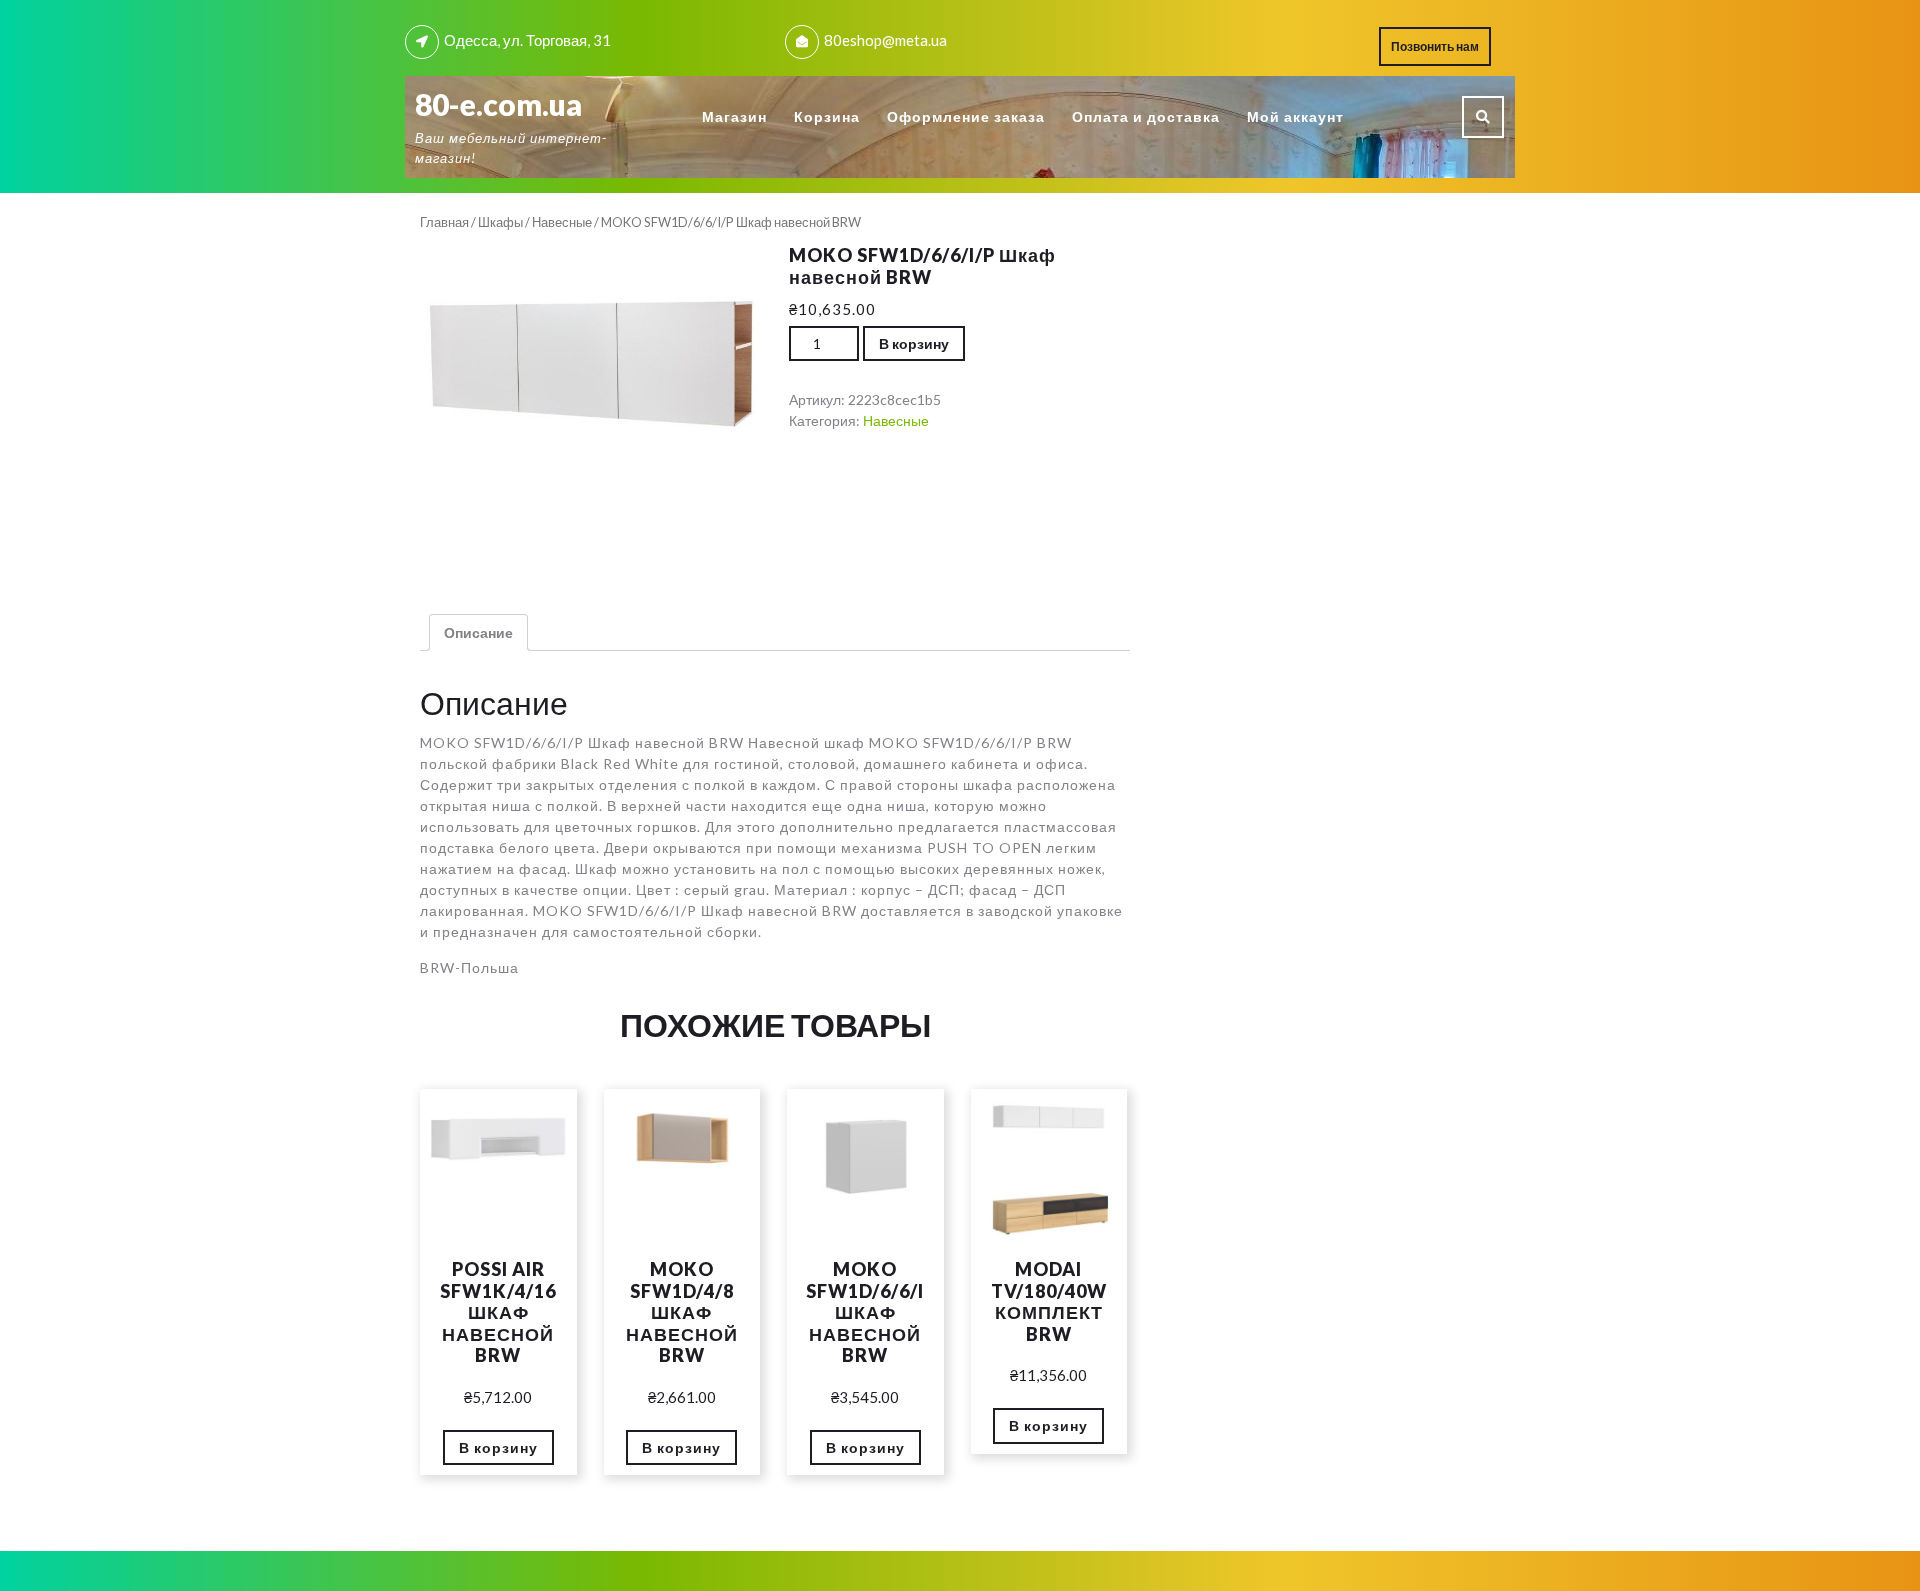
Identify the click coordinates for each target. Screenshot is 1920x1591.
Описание (478, 632)
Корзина (827, 116)
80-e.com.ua (498, 104)
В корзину (914, 343)
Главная (444, 222)
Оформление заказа (966, 116)
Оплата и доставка (1146, 116)
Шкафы (500, 222)
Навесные (562, 222)
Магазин (734, 116)
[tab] (478, 632)
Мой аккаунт (1295, 116)
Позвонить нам (1441, 51)
